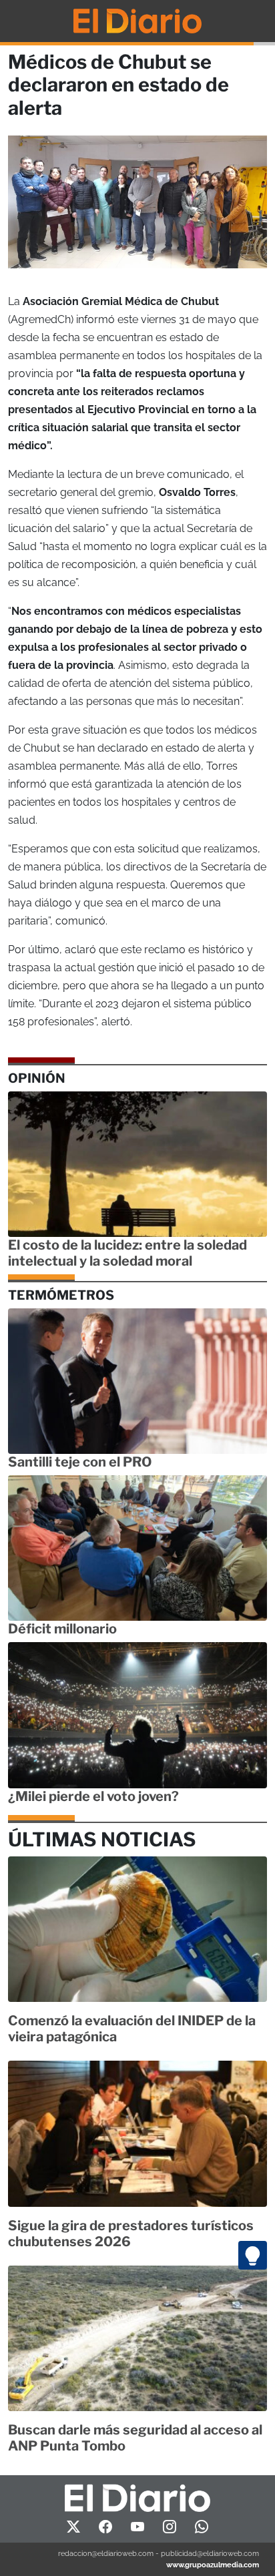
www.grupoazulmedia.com (213, 2565)
